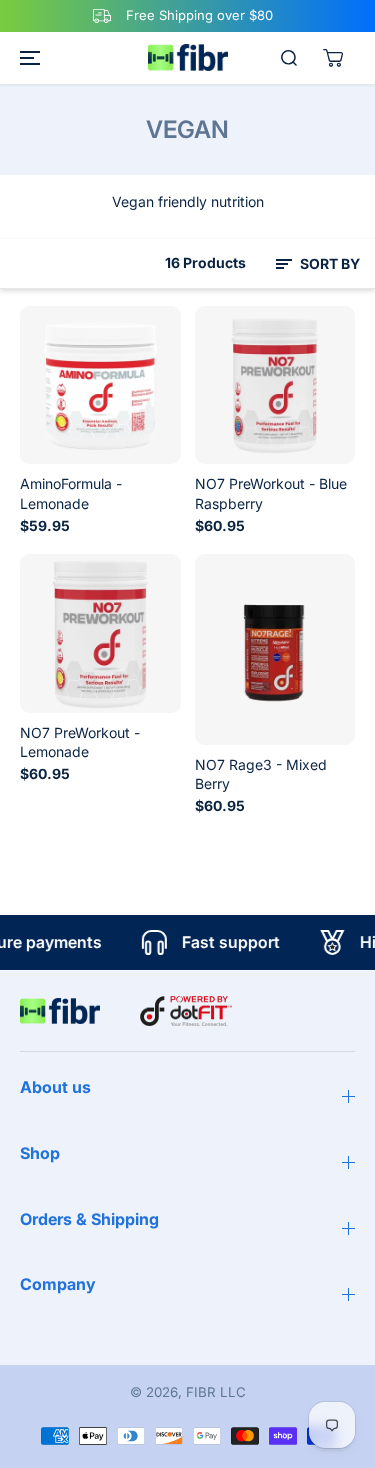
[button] (27, 58)
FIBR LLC (216, 1392)
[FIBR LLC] (188, 57)
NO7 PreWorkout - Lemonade (80, 742)
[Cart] (333, 58)
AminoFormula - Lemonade (71, 493)
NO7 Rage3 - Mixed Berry (261, 774)
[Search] (289, 58)
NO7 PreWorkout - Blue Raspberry (271, 493)
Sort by (328, 263)
